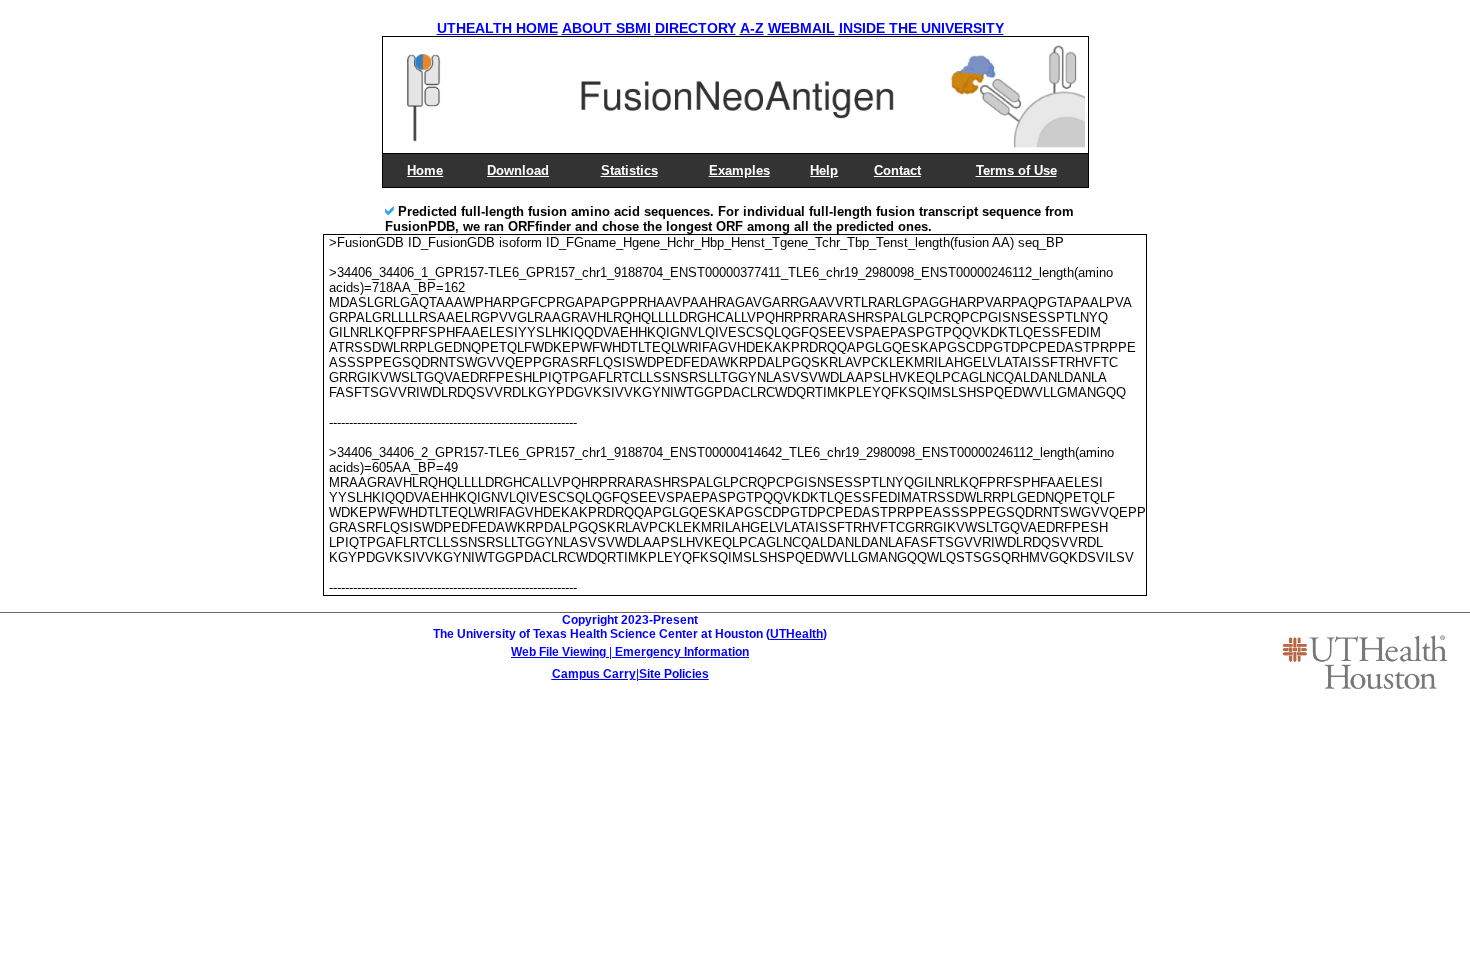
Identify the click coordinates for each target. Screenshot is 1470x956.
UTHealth (796, 634)
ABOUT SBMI (606, 28)
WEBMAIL (801, 28)
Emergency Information (682, 652)
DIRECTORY (695, 28)
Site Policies (674, 674)
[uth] (1365, 662)
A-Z (752, 28)
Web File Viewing (558, 652)
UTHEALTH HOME (497, 28)
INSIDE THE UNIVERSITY (921, 28)
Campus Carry (594, 674)
